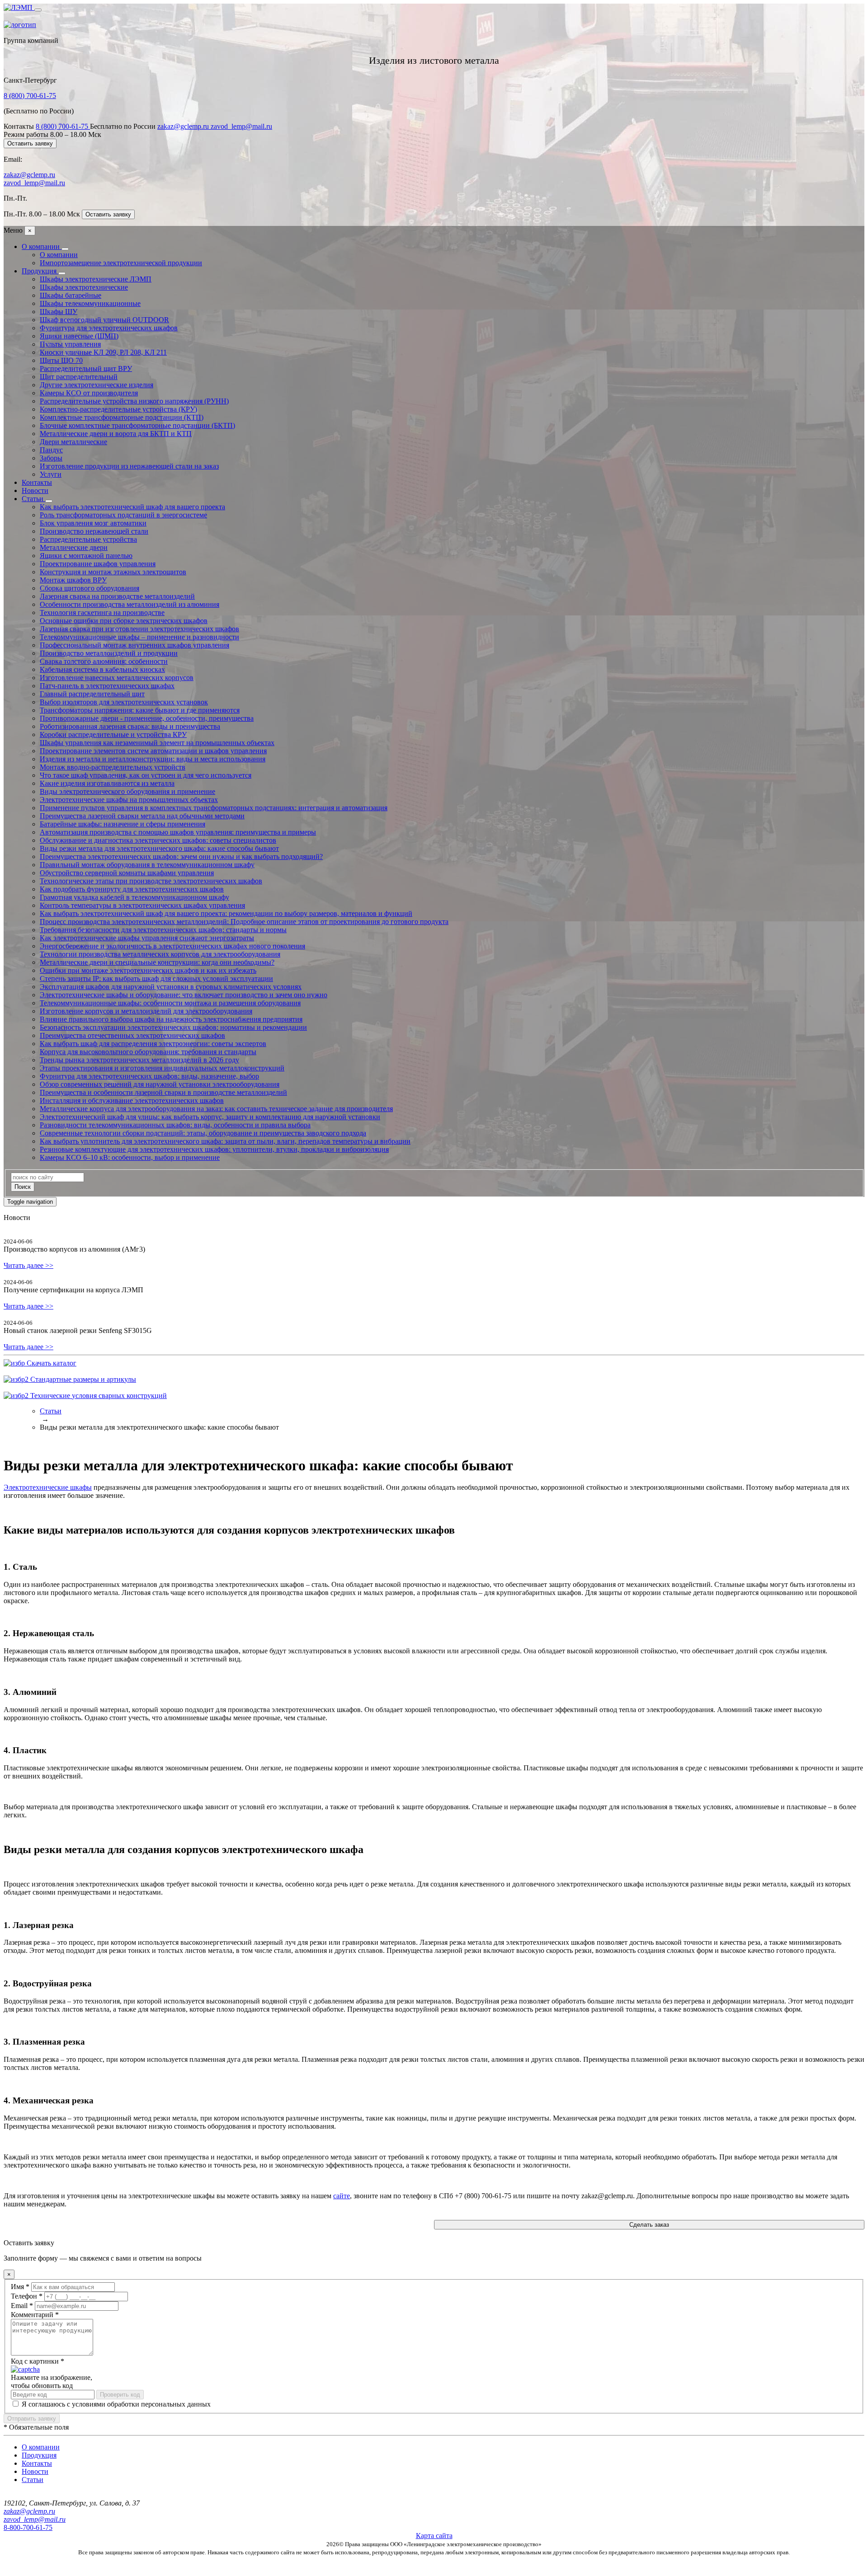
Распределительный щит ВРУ (86, 368)
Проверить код (120, 2395)
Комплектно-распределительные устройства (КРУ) (118, 409)
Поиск (23, 1187)
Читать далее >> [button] (28, 1265)
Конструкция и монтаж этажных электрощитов (113, 572)
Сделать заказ (649, 2225)
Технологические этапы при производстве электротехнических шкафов (151, 881)
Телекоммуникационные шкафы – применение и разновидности (139, 637)
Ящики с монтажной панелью (86, 556)
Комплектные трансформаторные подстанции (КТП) (122, 417)
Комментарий (35, 2315)
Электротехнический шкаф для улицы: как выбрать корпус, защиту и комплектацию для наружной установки (210, 1117)
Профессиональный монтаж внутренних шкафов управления (134, 645)
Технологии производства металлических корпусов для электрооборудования (160, 954)
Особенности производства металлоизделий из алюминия (130, 604)
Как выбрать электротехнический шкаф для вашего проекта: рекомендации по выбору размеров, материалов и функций (226, 913)
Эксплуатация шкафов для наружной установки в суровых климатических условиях (171, 987)
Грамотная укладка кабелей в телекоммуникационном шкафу (134, 897)
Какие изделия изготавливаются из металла (107, 783)
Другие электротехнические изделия (97, 385)
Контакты (37, 482)
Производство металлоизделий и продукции (109, 653)
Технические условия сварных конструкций (98, 1396)
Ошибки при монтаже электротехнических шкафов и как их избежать (148, 970)
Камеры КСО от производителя (89, 393)
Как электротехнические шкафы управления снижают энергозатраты (147, 938)
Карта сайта (434, 2536)
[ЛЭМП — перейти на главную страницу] (19, 7)
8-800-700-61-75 (28, 2527)
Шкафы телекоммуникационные (90, 303)
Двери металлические (73, 442)
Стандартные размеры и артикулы (82, 1379)
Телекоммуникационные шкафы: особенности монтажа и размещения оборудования (170, 1003)
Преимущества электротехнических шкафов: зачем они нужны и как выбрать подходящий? (181, 856)
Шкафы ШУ (59, 312)
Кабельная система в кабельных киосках (102, 669)
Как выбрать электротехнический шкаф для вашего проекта (132, 507)
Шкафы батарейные (71, 295)
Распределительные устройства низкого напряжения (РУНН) (134, 401)
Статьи (33, 499)
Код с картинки (38, 2361)
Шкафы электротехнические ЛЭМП (96, 279)
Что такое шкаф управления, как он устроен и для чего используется (146, 775)
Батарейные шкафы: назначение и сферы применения (123, 824)
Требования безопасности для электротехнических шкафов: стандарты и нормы (163, 930)
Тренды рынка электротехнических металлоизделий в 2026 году (139, 1060)
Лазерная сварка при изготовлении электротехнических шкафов (139, 629)
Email (22, 2306)
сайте (342, 2196)
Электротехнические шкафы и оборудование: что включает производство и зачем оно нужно (184, 995)
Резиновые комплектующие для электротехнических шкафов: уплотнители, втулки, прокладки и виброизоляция (214, 1149)
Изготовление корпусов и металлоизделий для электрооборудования (146, 1011)
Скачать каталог (51, 1363)
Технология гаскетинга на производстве (102, 612)
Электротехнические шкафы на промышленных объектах (129, 800)
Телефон (27, 2296)
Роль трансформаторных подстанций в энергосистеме (123, 515)
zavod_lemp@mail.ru (241, 126)
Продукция (40, 271)
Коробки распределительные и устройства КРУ (113, 734)
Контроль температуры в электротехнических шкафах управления (142, 905)
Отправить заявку (32, 2419)
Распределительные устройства (88, 539)
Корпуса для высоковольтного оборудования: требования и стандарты (148, 1052)
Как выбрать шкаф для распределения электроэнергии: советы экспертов (153, 1044)
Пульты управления (70, 344)
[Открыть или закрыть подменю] (65, 249)
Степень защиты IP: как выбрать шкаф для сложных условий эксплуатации (156, 978)
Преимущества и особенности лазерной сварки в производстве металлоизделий (163, 1092)
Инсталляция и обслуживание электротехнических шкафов (132, 1100)
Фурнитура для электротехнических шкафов (109, 328)
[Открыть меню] (38, 10)
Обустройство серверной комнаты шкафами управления (127, 873)
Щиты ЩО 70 (61, 360)
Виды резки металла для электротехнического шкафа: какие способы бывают (159, 848)
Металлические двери (74, 547)
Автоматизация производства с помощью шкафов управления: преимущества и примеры (178, 832)
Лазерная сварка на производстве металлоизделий (117, 596)
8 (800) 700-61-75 (30, 96)
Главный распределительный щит (92, 694)
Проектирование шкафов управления (98, 564)
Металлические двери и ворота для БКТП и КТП (116, 434)
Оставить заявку (30, 143)
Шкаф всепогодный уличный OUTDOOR (104, 320)
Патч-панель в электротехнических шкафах (107, 686)
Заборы (51, 458)
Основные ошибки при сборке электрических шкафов (124, 621)
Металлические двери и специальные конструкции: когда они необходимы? (157, 962)
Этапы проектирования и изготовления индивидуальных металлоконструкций (162, 1068)
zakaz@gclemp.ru (184, 126)
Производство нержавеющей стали (94, 531)
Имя (20, 2287)
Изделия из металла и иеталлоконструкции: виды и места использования (153, 759)
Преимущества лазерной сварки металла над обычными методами (142, 816)
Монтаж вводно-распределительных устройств (113, 767)
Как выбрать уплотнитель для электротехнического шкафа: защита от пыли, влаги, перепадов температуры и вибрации (225, 1141)
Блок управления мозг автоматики (93, 523)
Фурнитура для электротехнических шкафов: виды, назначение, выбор (149, 1076)
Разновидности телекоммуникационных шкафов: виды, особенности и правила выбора (175, 1125)
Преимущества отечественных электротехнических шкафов (132, 1035)
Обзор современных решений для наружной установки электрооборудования (160, 1084)
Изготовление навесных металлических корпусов (117, 678)
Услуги (51, 474)
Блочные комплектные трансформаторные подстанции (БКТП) (137, 425)
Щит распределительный (79, 377)
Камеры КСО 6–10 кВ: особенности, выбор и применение (130, 1157)
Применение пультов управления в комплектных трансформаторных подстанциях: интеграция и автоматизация (214, 808)
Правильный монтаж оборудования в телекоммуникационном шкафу (147, 865)
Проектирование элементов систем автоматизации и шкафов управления (153, 751)
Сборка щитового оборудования (90, 588)
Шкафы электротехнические (84, 287)
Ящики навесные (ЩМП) (79, 336)
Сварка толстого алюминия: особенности (104, 661)
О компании (42, 246)
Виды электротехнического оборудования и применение (127, 791)
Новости (35, 490)
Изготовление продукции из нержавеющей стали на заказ (129, 466)
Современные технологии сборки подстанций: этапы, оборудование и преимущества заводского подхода (203, 1133)
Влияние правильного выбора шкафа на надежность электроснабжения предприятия (171, 1019)
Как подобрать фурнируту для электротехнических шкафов (132, 889)
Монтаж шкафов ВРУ (73, 580)
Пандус (51, 450)
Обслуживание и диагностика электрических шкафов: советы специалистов (158, 840)
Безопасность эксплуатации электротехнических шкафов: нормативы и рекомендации (173, 1027)
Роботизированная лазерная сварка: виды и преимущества (130, 726)
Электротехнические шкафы (48, 1487)
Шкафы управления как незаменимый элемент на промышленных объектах (157, 743)
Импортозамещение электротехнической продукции (121, 263)
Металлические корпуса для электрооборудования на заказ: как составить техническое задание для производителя (216, 1109)
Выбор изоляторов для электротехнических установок (124, 702)
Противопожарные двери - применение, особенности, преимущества (147, 718)
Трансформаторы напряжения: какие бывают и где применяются (140, 710)
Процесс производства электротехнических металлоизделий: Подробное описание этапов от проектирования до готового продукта (244, 922)
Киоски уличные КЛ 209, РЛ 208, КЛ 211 (103, 352)
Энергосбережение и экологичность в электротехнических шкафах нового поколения (172, 946)
